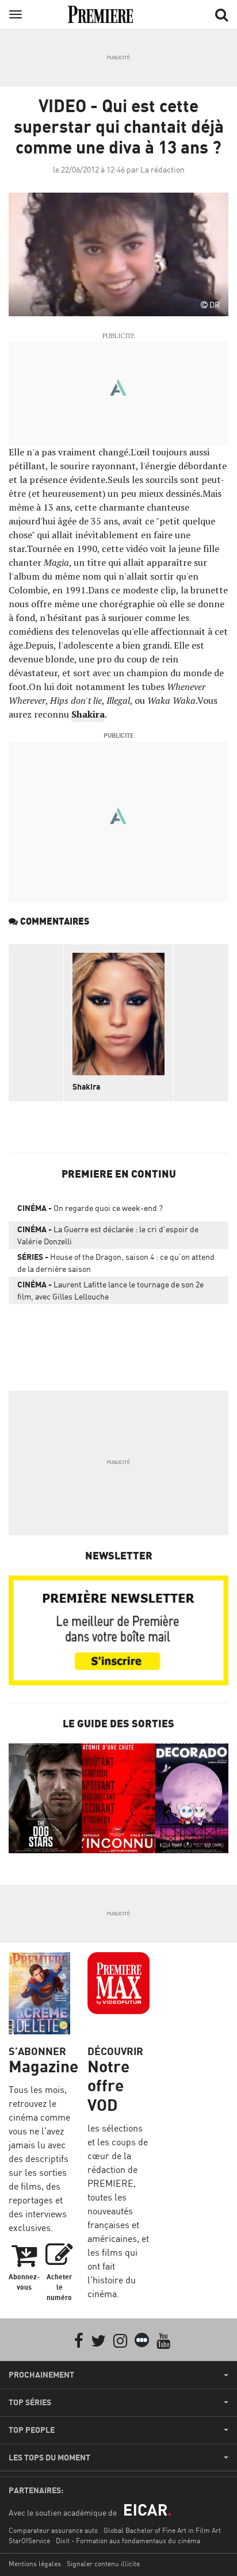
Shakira (88, 714)
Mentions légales (35, 2564)
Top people (32, 2430)
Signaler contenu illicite (103, 2564)
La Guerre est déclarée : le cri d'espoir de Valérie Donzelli (108, 1235)
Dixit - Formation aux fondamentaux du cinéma (128, 2541)
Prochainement (41, 2375)
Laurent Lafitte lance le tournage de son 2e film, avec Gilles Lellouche (110, 1290)
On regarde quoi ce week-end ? (90, 1208)
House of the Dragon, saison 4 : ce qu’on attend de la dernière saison (116, 1263)
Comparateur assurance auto (53, 2530)
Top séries (30, 2402)
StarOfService (29, 2541)
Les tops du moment (49, 2458)
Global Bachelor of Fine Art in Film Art (162, 2530)
